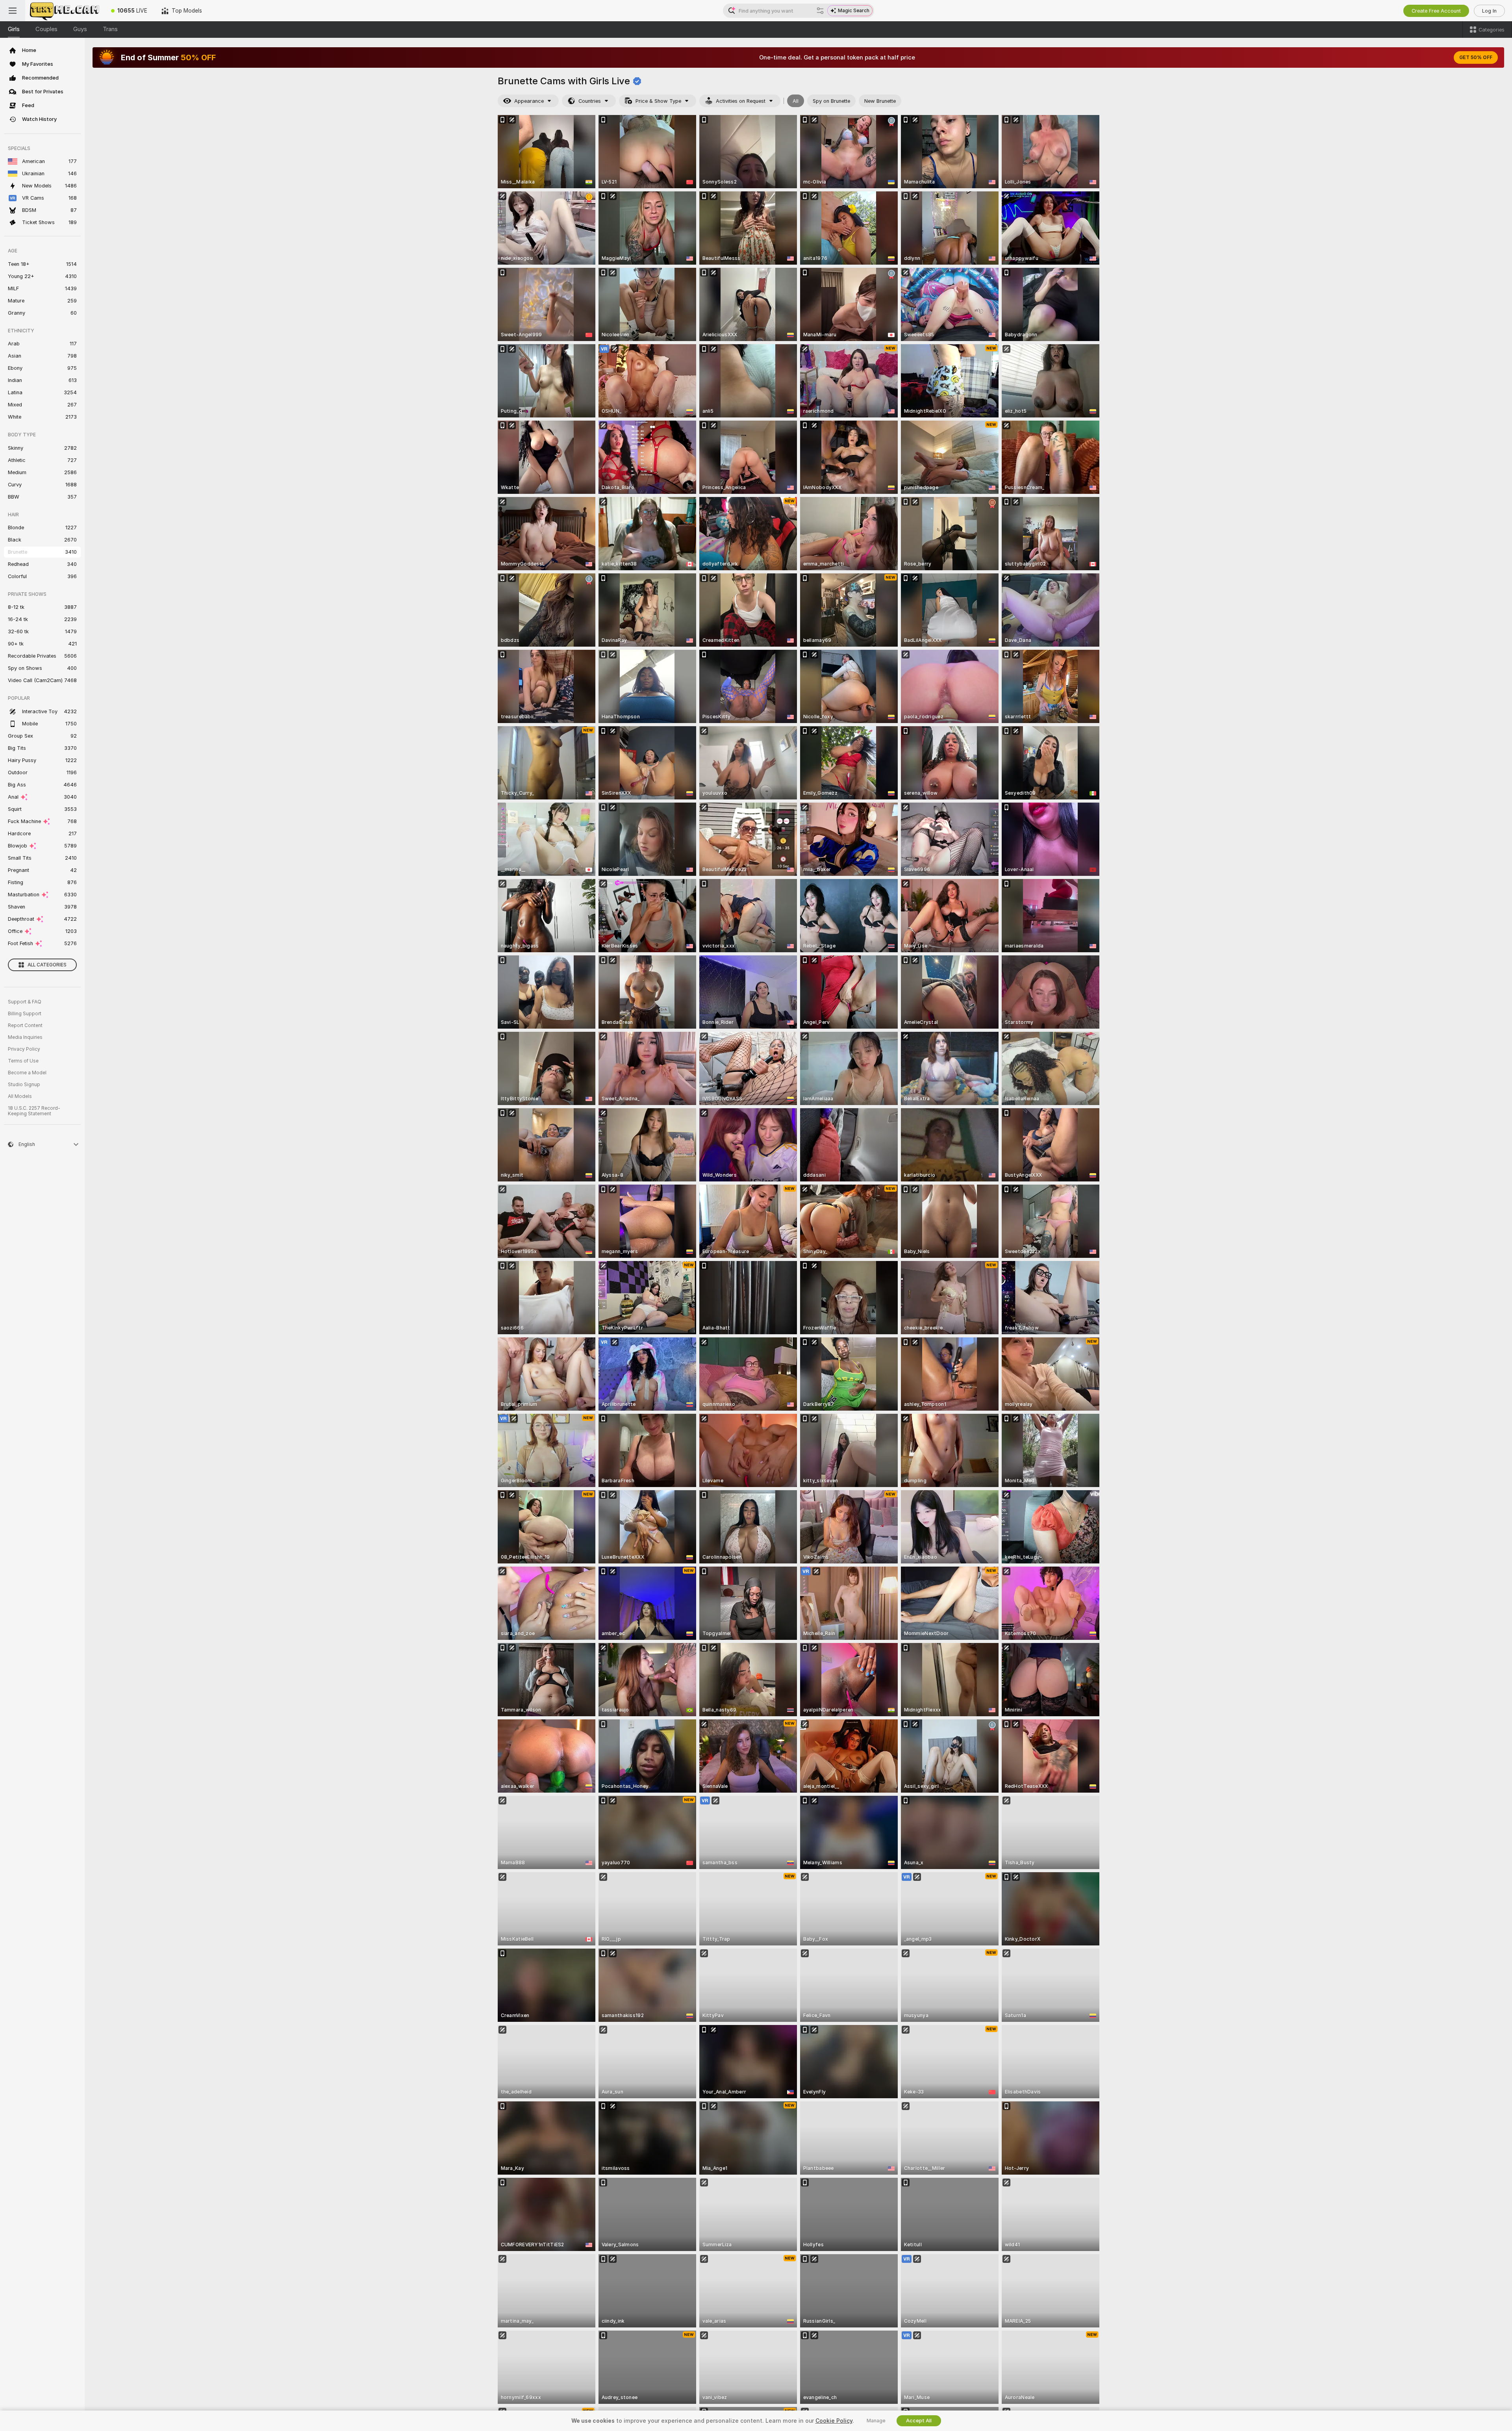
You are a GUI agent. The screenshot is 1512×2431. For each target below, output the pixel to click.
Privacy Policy (24, 1049)
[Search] (820, 11)
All (796, 101)
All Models (20, 1096)
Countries (590, 101)
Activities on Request (741, 101)
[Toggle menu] (13, 11)
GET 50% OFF (1476, 57)
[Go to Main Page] (65, 11)
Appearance (529, 101)
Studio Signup (24, 1085)
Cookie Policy (834, 2421)
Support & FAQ (25, 1002)
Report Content (25, 1025)
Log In (1489, 11)
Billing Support (25, 1014)
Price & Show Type (658, 101)
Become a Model (27, 1073)
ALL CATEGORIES (47, 965)
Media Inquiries (25, 1037)
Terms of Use (23, 1061)
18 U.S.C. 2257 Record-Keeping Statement (34, 1111)
